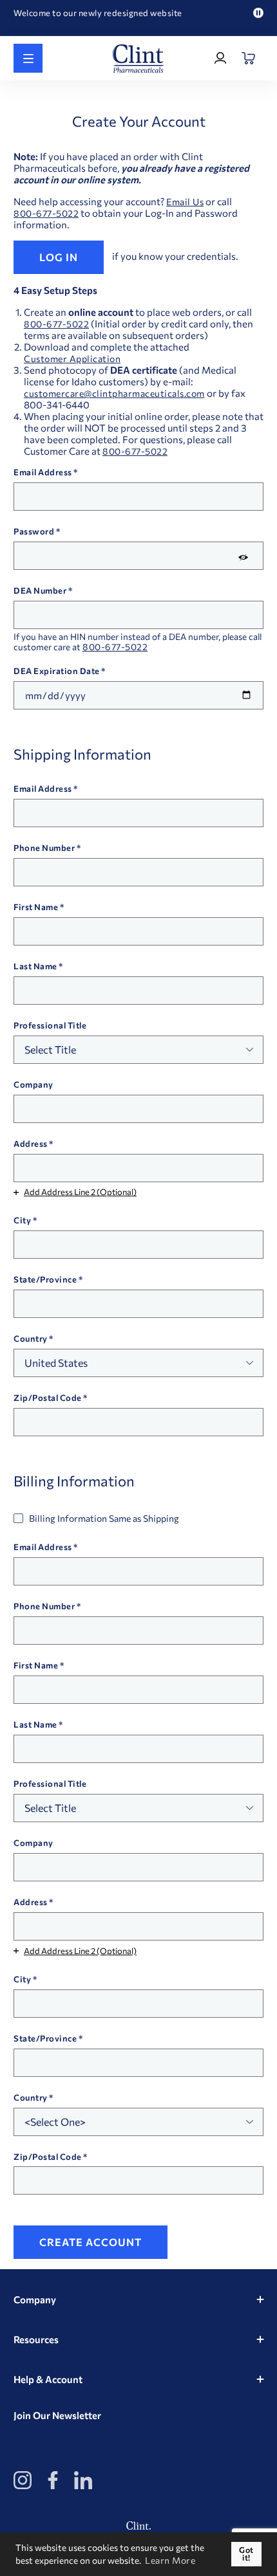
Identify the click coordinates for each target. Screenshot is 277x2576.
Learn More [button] (170, 2560)
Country (31, 1338)
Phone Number (44, 848)
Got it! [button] (246, 2554)
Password (34, 531)
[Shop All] (28, 58)
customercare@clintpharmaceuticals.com (114, 394)
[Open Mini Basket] (249, 58)
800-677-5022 (46, 214)
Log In (59, 257)
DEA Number (40, 590)
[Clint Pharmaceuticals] (138, 59)
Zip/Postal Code (48, 1398)
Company (33, 1084)
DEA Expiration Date (57, 671)
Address (31, 1144)
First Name (36, 907)
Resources (36, 2339)
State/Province (45, 1279)
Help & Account (48, 2379)
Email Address (43, 472)
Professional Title (50, 1025)
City (22, 1220)
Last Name (35, 966)
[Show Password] (243, 557)
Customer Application (72, 359)
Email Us (185, 202)
